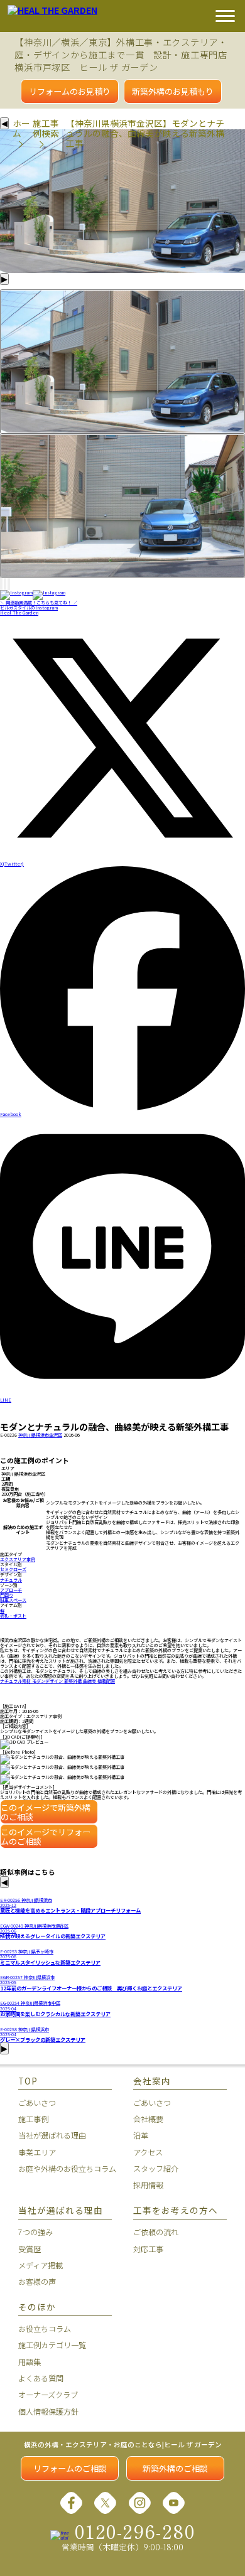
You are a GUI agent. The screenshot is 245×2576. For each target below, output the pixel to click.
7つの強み (35, 2232)
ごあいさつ (37, 2103)
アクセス (148, 2152)
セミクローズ (13, 1569)
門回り (7, 1595)
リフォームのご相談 (70, 2468)
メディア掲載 (41, 2265)
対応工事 (148, 2249)
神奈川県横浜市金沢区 (40, 1435)
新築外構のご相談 (175, 2468)
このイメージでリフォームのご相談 (46, 1837)
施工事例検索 (46, 128)
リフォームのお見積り (70, 91)
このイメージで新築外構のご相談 (46, 1812)
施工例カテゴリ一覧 (52, 2345)
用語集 (30, 2362)
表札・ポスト (13, 1616)
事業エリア (37, 2152)
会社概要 (148, 2119)
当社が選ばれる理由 (52, 2135)
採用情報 (148, 2185)
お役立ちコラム (45, 2329)
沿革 (141, 2135)
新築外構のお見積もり (173, 91)
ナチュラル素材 (16, 1681)
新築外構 (73, 1681)
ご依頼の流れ (156, 2232)
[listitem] (122, 362)
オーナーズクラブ (48, 2395)
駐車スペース (13, 1600)
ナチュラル (11, 1580)
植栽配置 (106, 1681)
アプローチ (11, 1590)
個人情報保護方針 (48, 2412)
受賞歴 (30, 2249)
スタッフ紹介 (156, 2169)
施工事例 (33, 2119)
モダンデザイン (48, 1681)
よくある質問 (41, 2378)
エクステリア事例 (18, 1559)
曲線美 (90, 1681)
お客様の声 (37, 2282)
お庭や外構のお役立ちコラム (65, 2169)
